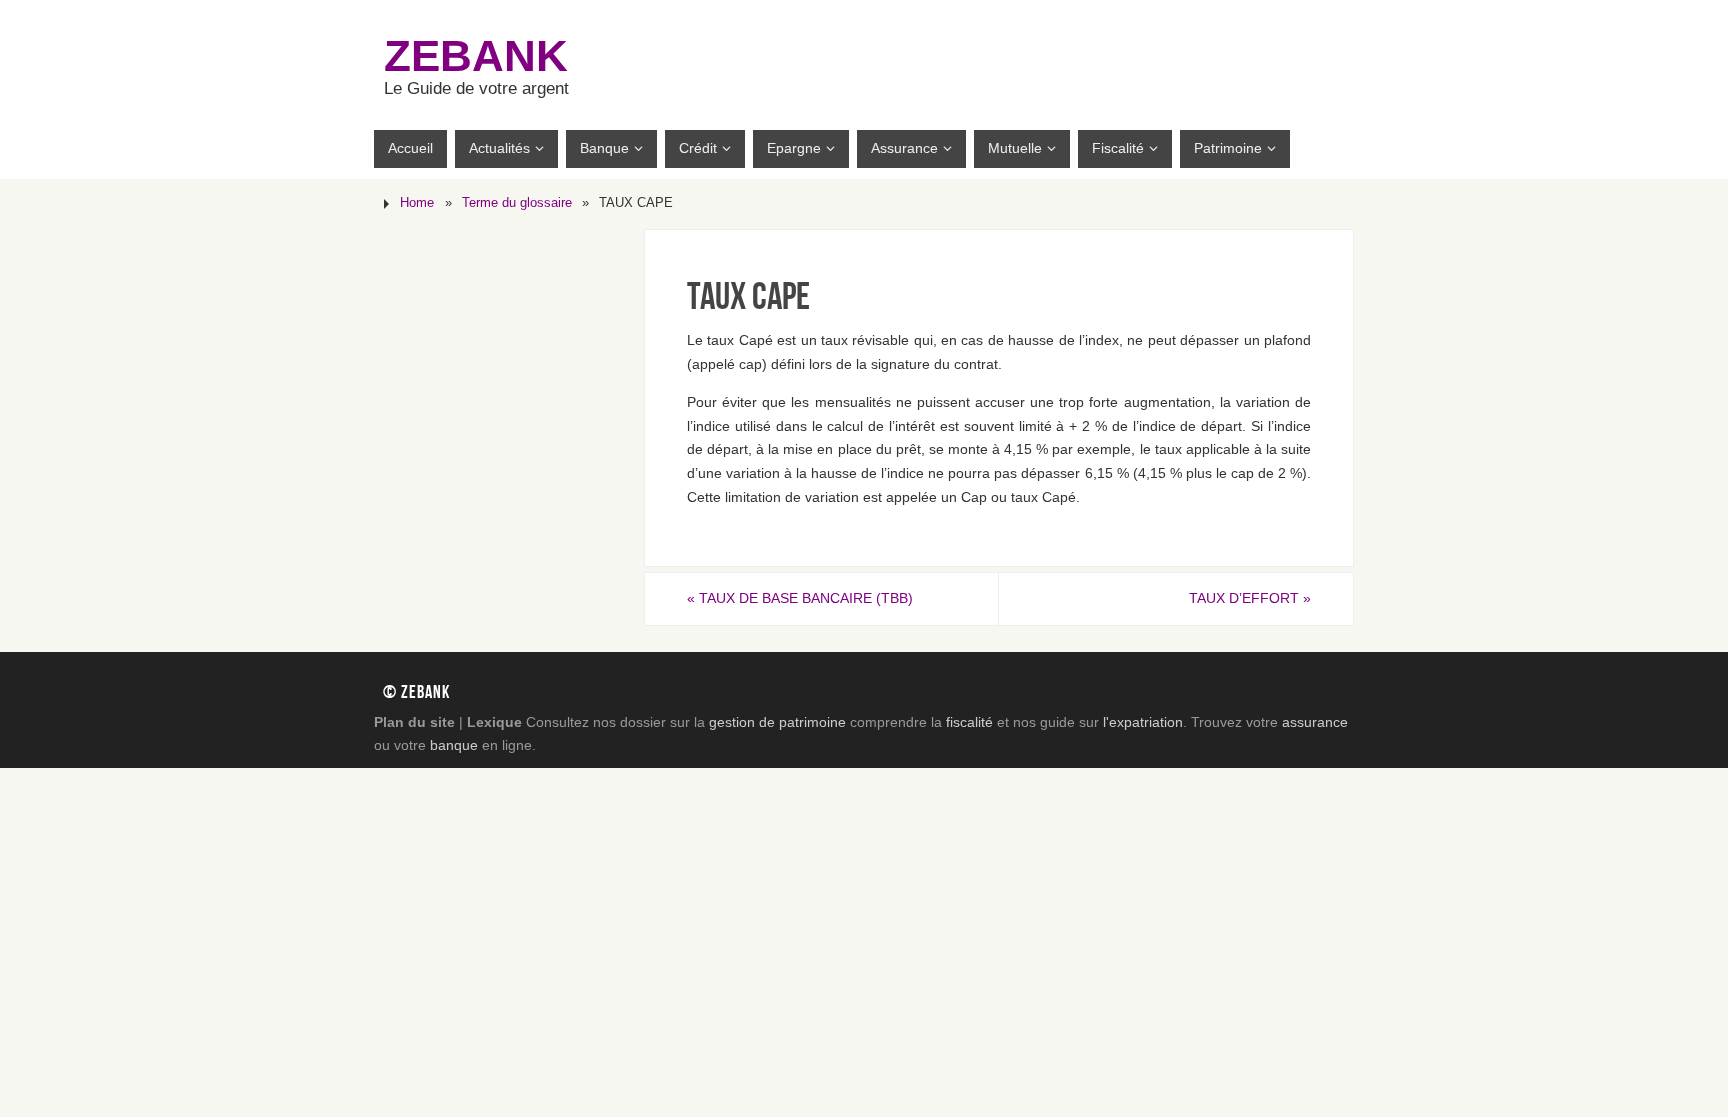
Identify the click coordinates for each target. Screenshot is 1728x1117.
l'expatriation (1143, 722)
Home (417, 203)
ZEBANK (476, 56)
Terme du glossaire (517, 203)
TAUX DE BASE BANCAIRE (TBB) (800, 598)
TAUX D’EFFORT (1250, 598)
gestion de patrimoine (777, 722)
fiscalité (969, 722)
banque (454, 745)
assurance (1315, 722)
